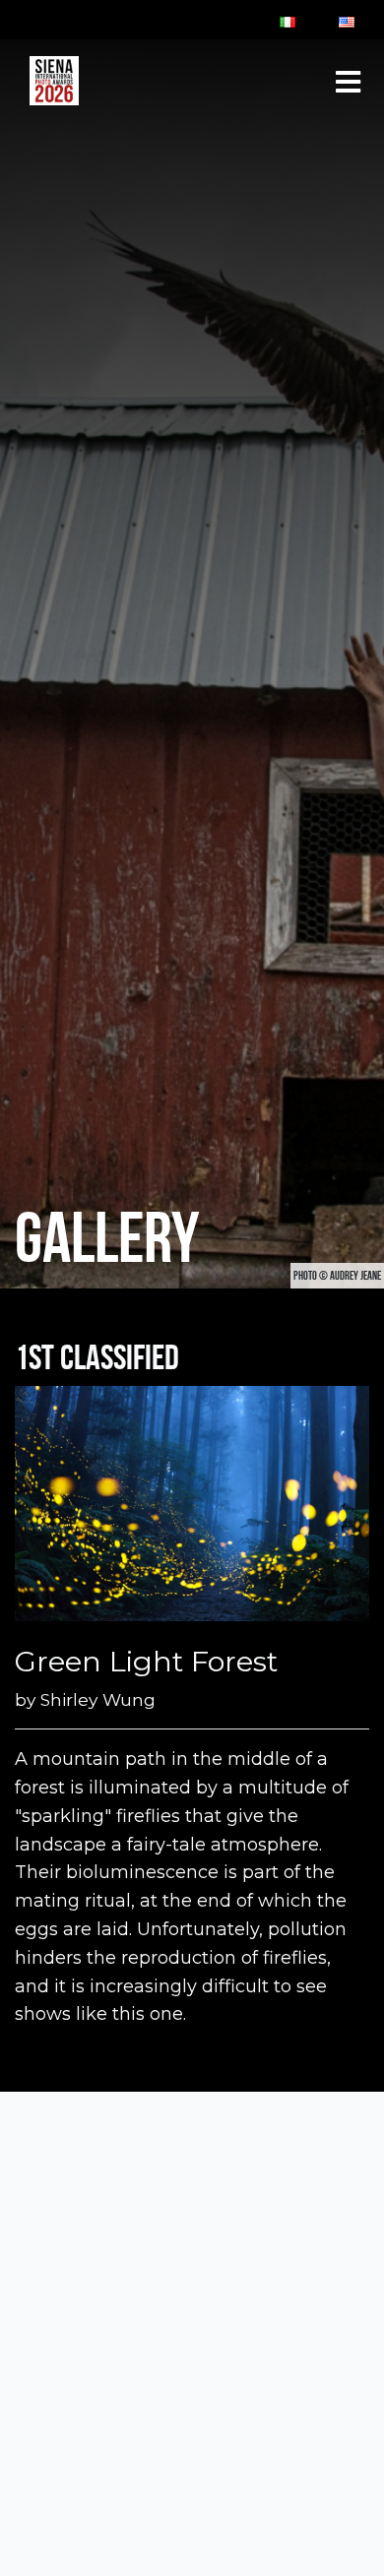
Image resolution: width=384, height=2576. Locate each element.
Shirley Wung (98, 1699)
